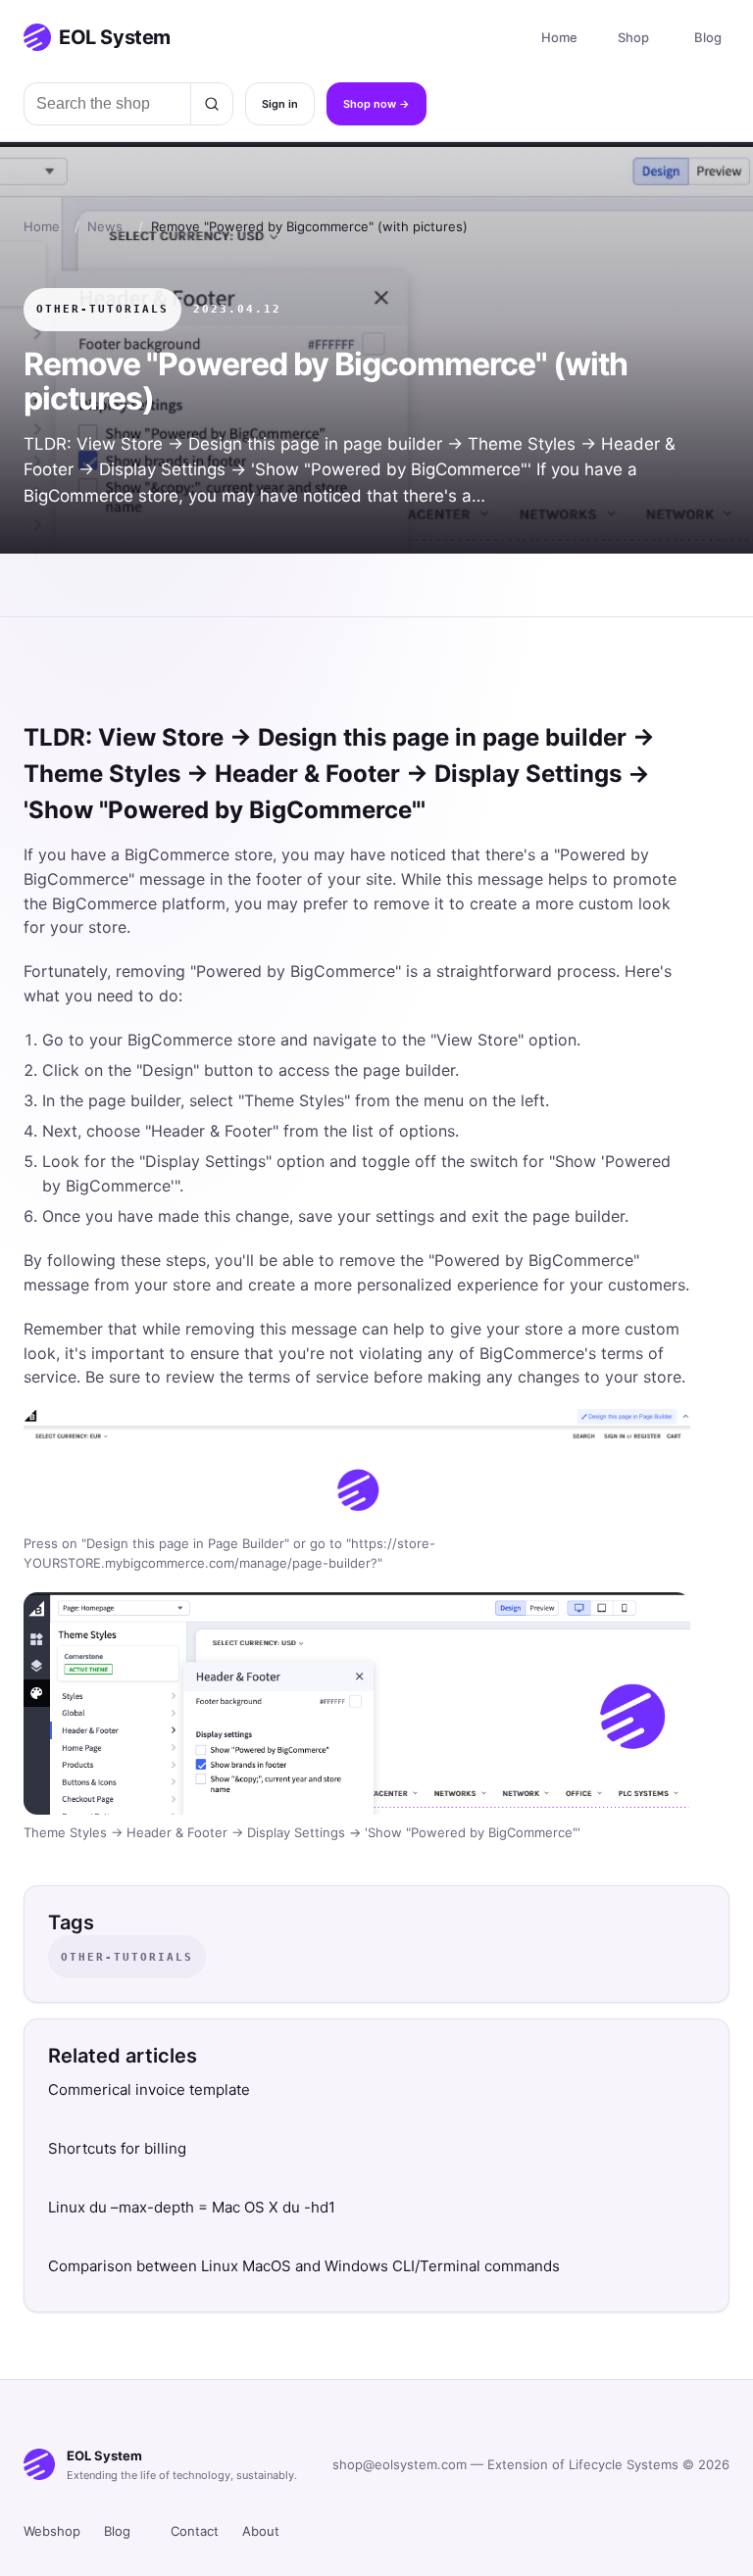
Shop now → (376, 104)
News (105, 226)
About (261, 2531)
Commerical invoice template (149, 2090)
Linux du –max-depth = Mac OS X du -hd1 (192, 2207)
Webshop (52, 2531)
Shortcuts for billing (117, 2148)
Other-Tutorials (102, 309)
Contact (195, 2531)
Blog (708, 37)
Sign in (280, 104)
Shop (633, 37)
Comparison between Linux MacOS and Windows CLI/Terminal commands (304, 2266)
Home (559, 37)
